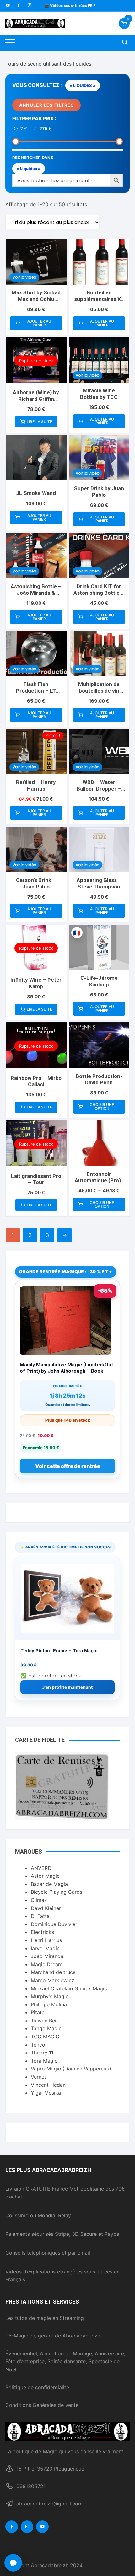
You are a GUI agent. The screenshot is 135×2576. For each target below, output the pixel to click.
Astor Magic (45, 1876)
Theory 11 (42, 2053)
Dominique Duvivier (54, 1924)
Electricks (42, 1932)
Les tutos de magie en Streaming (45, 2318)
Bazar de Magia (49, 1884)
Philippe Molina (49, 2004)
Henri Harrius (46, 1940)
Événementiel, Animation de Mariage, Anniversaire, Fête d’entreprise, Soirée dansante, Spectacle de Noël (65, 2361)
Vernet (38, 2077)
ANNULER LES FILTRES (46, 105)
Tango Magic (46, 2028)
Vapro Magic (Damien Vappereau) (71, 2069)
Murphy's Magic (50, 1996)
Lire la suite (39, 422)
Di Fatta (40, 1916)
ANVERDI (42, 1868)
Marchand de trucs (53, 1972)
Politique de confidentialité (37, 2387)
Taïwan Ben (44, 2021)
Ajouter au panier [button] (39, 323)
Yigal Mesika (46, 2093)
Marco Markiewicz (53, 1980)
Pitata (38, 2012)
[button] (13, 2563)
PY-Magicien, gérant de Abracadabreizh (53, 2336)
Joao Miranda (47, 1956)
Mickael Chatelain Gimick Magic (69, 1988)
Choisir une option (102, 1106)
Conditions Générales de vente (42, 2405)
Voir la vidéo (24, 277)
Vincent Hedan (48, 2085)
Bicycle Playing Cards (57, 1892)
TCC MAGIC (45, 2037)
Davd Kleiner (46, 1908)
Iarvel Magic (45, 1948)
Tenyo (38, 2045)
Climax (39, 1900)
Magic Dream (47, 1964)
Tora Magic (44, 2061)
